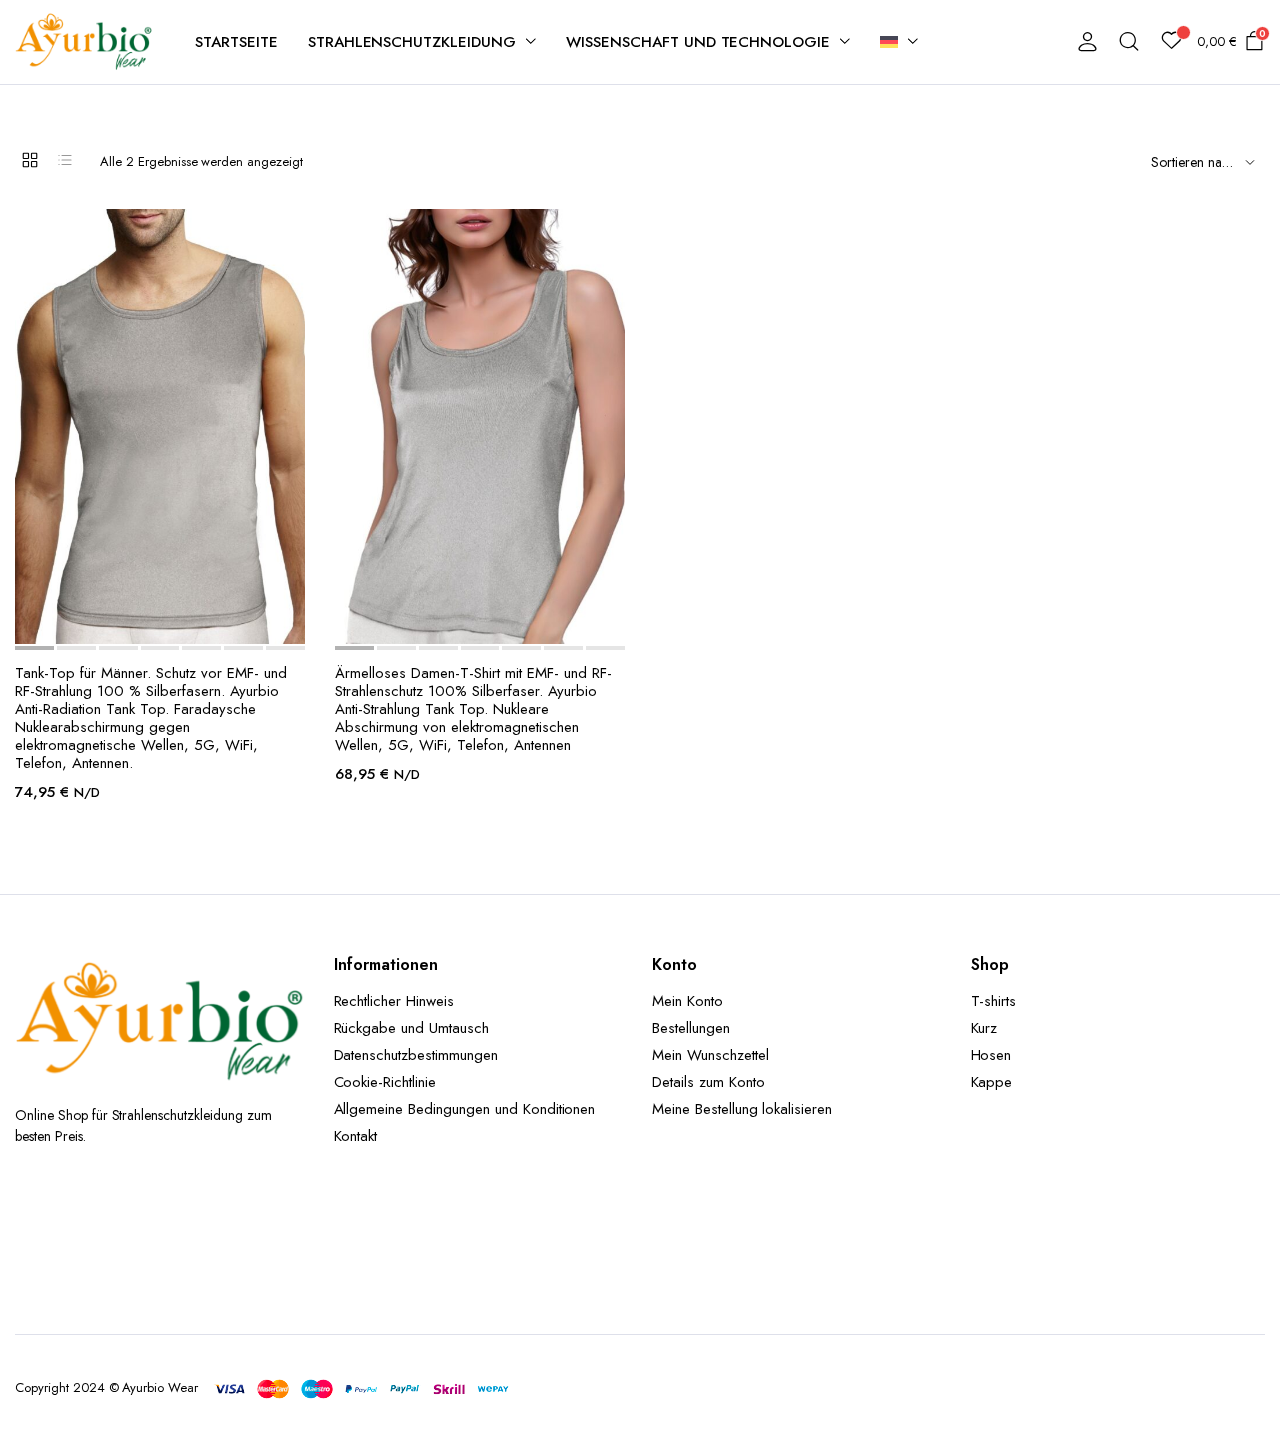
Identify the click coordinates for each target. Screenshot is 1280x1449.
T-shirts (994, 1001)
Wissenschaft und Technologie (698, 42)
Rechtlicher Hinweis (394, 1001)
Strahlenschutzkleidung (412, 42)
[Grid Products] (30, 160)
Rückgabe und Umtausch (411, 1028)
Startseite (236, 42)
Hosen (991, 1055)
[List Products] (65, 160)
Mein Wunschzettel (710, 1055)
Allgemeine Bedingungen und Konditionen (465, 1109)
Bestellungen (691, 1028)
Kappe (992, 1082)
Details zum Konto (708, 1082)
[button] (140, 622)
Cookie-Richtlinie (385, 1082)
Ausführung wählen (180, 622)
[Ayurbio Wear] (85, 42)
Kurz (984, 1028)
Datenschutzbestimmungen (416, 1055)
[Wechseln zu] (899, 42)
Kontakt (356, 1136)
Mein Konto (687, 1001)
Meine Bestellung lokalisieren (742, 1109)
